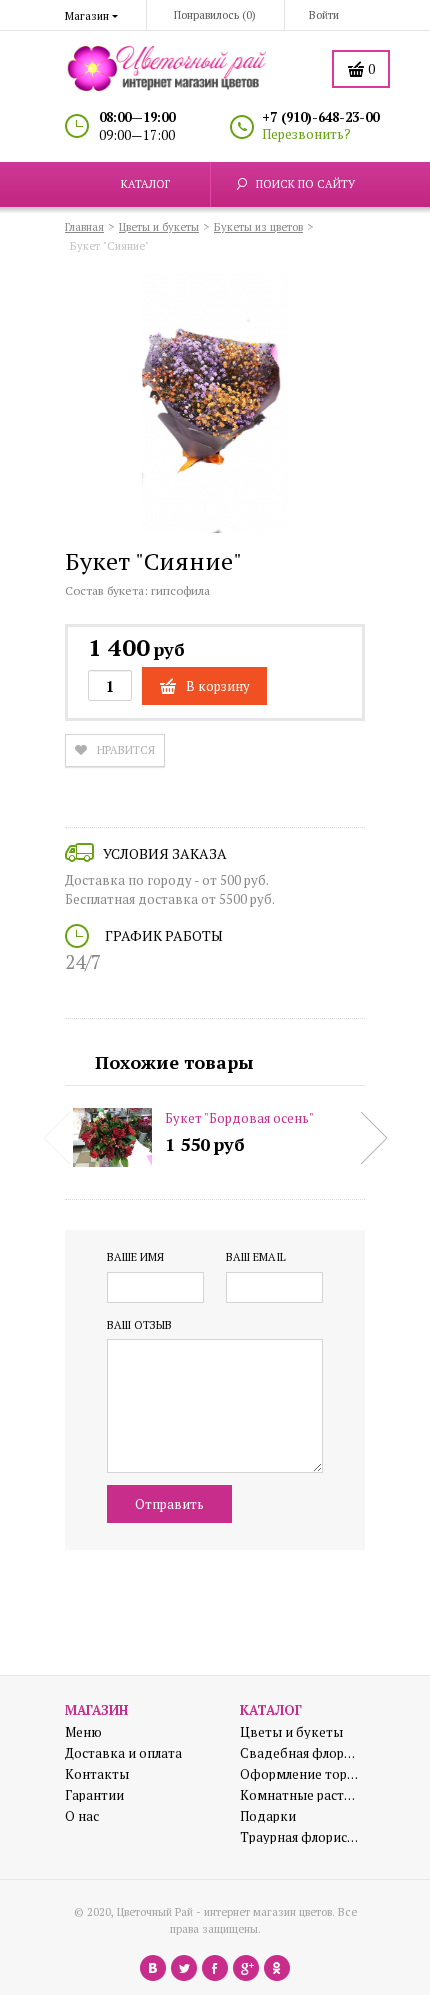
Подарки (268, 1816)
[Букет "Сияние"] (215, 406)
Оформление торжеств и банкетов (300, 1774)
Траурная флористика (300, 1837)
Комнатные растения (300, 1795)
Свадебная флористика (300, 1753)
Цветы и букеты (291, 1732)
